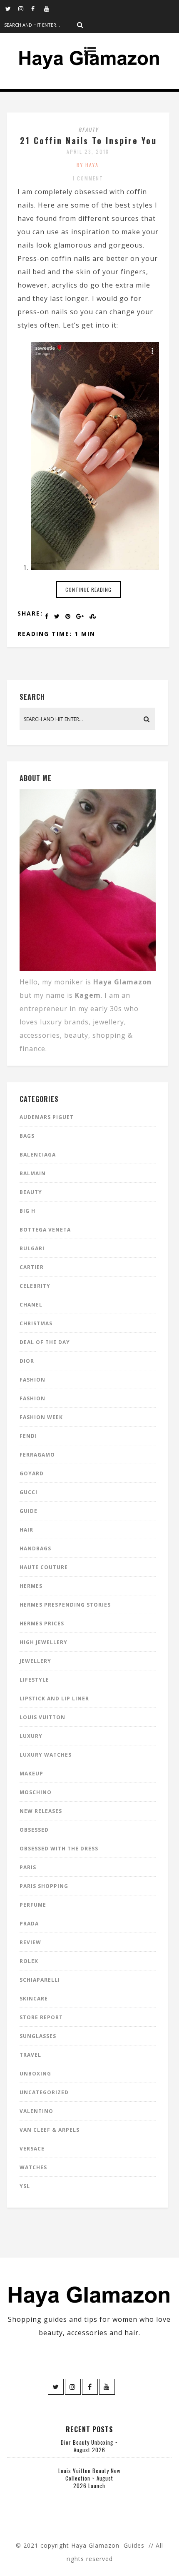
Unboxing (35, 2074)
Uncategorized (44, 2092)
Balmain (33, 1173)
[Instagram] (25, 8)
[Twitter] (12, 8)
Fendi (28, 1436)
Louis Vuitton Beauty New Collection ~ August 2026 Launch (89, 2478)
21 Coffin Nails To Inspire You (88, 140)
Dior (27, 1361)
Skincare (34, 1999)
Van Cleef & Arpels (50, 2130)
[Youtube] (50, 8)
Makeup (31, 1774)
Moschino (36, 1792)
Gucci (29, 1492)
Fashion (32, 1380)
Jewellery (35, 1661)
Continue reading (88, 590)
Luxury (31, 1736)
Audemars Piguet (47, 1117)
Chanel (31, 1305)
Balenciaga (38, 1155)
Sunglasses (38, 2036)
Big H (27, 1211)
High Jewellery (44, 1642)
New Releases (41, 1811)
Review (30, 1942)
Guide (29, 1511)
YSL (25, 2186)
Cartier (32, 1267)
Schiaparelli (40, 1980)
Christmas (36, 1323)
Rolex (29, 1961)
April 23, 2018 (88, 151)
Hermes (31, 1586)
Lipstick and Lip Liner (54, 1699)
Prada (29, 1924)
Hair (26, 1530)
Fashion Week (41, 1417)
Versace (32, 2149)
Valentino (36, 2111)
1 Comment (88, 178)
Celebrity (35, 1286)
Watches (33, 2167)
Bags (27, 1136)
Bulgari (32, 1248)
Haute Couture (44, 1567)
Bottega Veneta (45, 1230)
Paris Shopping (44, 1886)
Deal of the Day (45, 1342)
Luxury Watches (46, 1755)
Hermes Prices (42, 1623)
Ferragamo (37, 1455)
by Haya (88, 165)
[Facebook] (37, 8)
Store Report (41, 2017)
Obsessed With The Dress (59, 1849)
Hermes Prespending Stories (65, 1605)
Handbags (35, 1548)
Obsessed (34, 1830)
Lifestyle (34, 1680)
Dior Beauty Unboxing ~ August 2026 (89, 2446)
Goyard (32, 1473)
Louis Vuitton (42, 1717)
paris (28, 1867)
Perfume (33, 1905)
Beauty (88, 130)
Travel (30, 2055)
